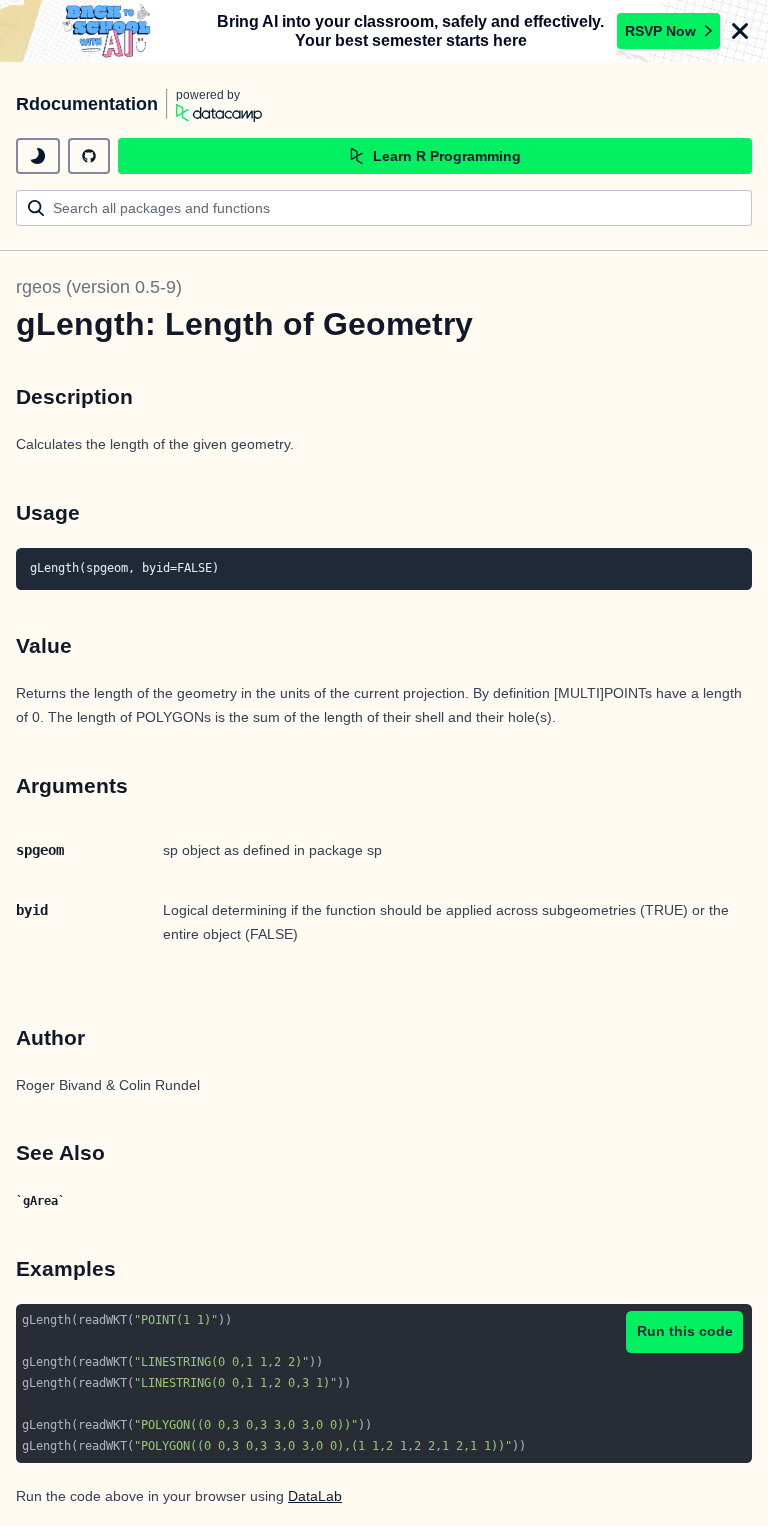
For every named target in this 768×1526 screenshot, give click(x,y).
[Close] (740, 31)
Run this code (685, 1331)
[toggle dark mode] (38, 156)
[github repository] (89, 156)
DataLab (315, 1496)
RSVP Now (660, 31)
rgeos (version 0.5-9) (99, 287)
